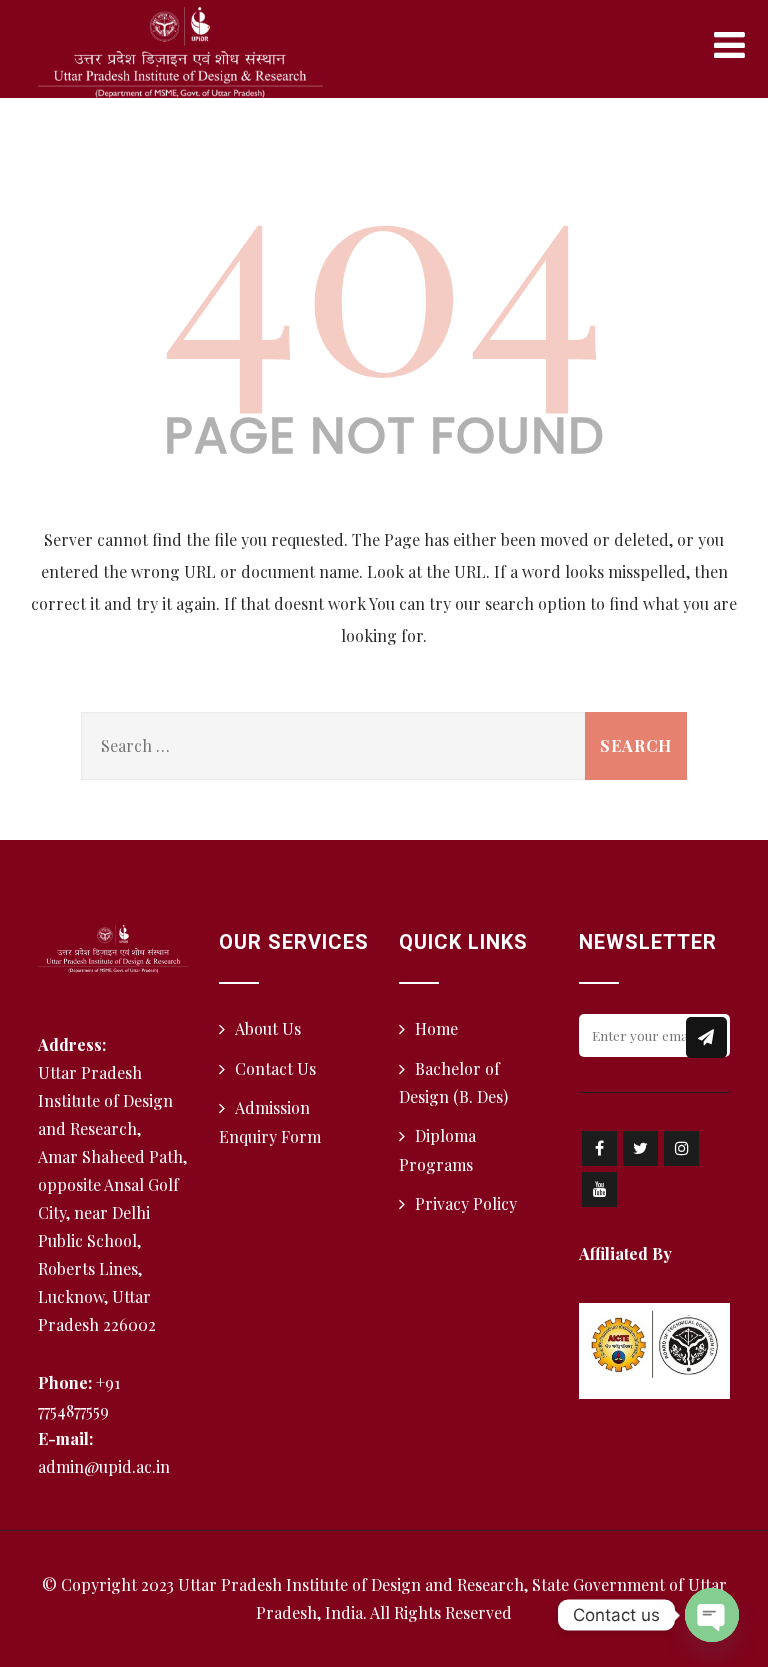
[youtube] (599, 1189)
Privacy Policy (466, 1203)
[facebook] (599, 1148)
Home (436, 1028)
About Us (268, 1028)
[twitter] (640, 1148)
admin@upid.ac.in (104, 1466)
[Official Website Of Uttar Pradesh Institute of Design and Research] (180, 52)
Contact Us (275, 1068)
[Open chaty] (712, 1615)
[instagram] (681, 1148)
